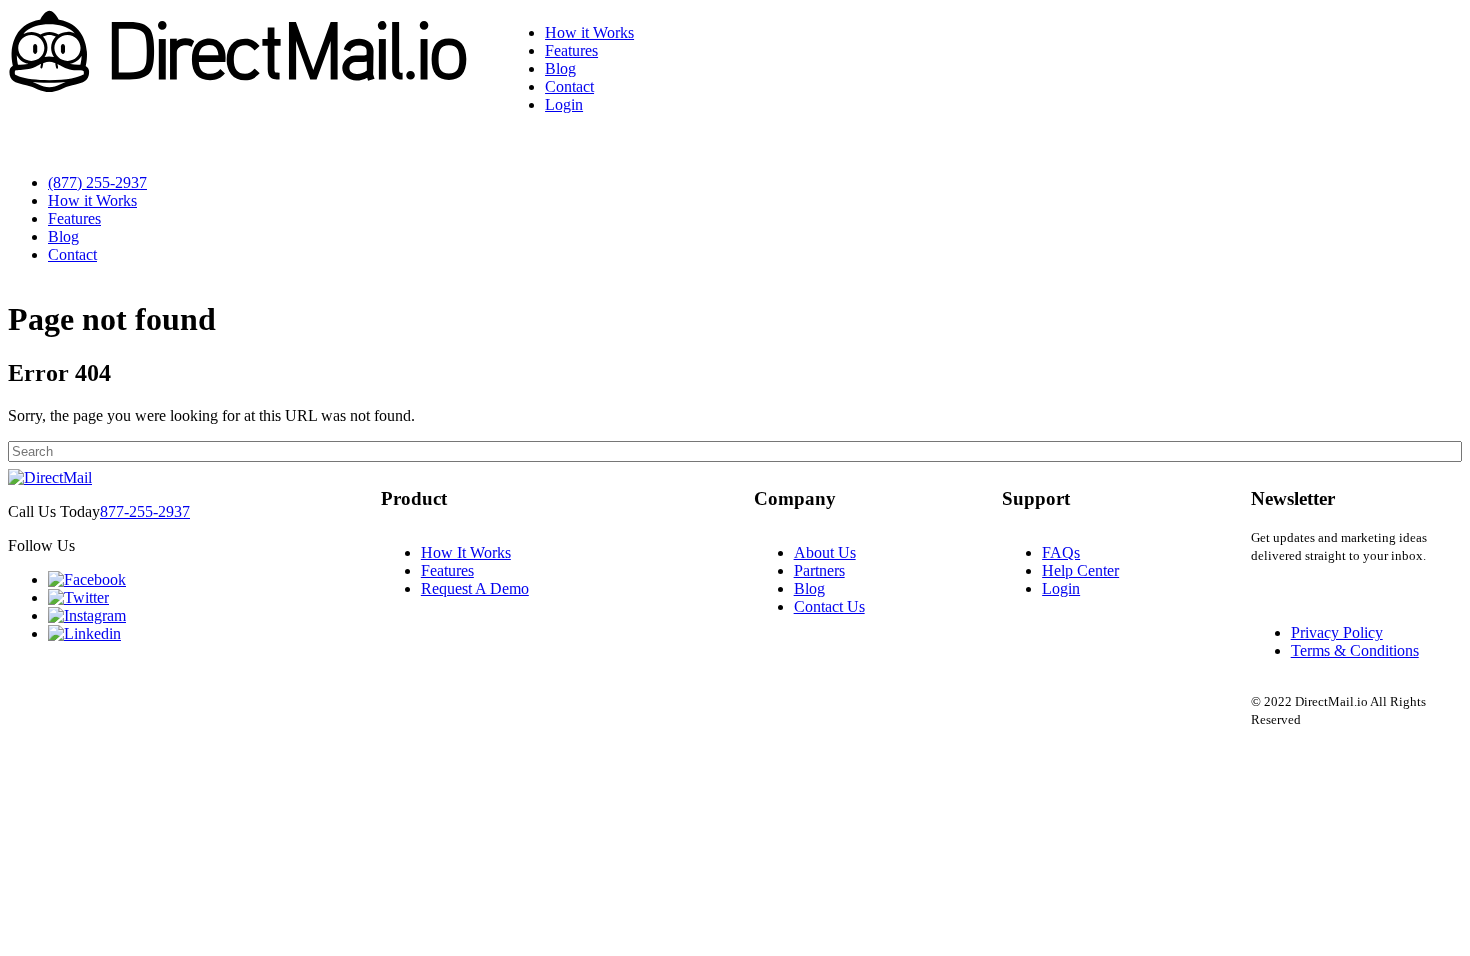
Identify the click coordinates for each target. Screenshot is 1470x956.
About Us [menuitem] (825, 552)
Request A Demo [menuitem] (475, 588)
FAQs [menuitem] (1061, 552)
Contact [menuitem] (569, 86)
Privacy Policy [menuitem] (1337, 632)
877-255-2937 (145, 511)
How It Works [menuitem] (466, 552)
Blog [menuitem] (560, 68)
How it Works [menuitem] (589, 32)
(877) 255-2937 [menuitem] (97, 182)
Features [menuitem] (571, 50)
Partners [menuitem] (819, 570)
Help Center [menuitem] (1080, 570)
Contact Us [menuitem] (829, 606)
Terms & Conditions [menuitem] (1355, 650)
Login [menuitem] (564, 104)
